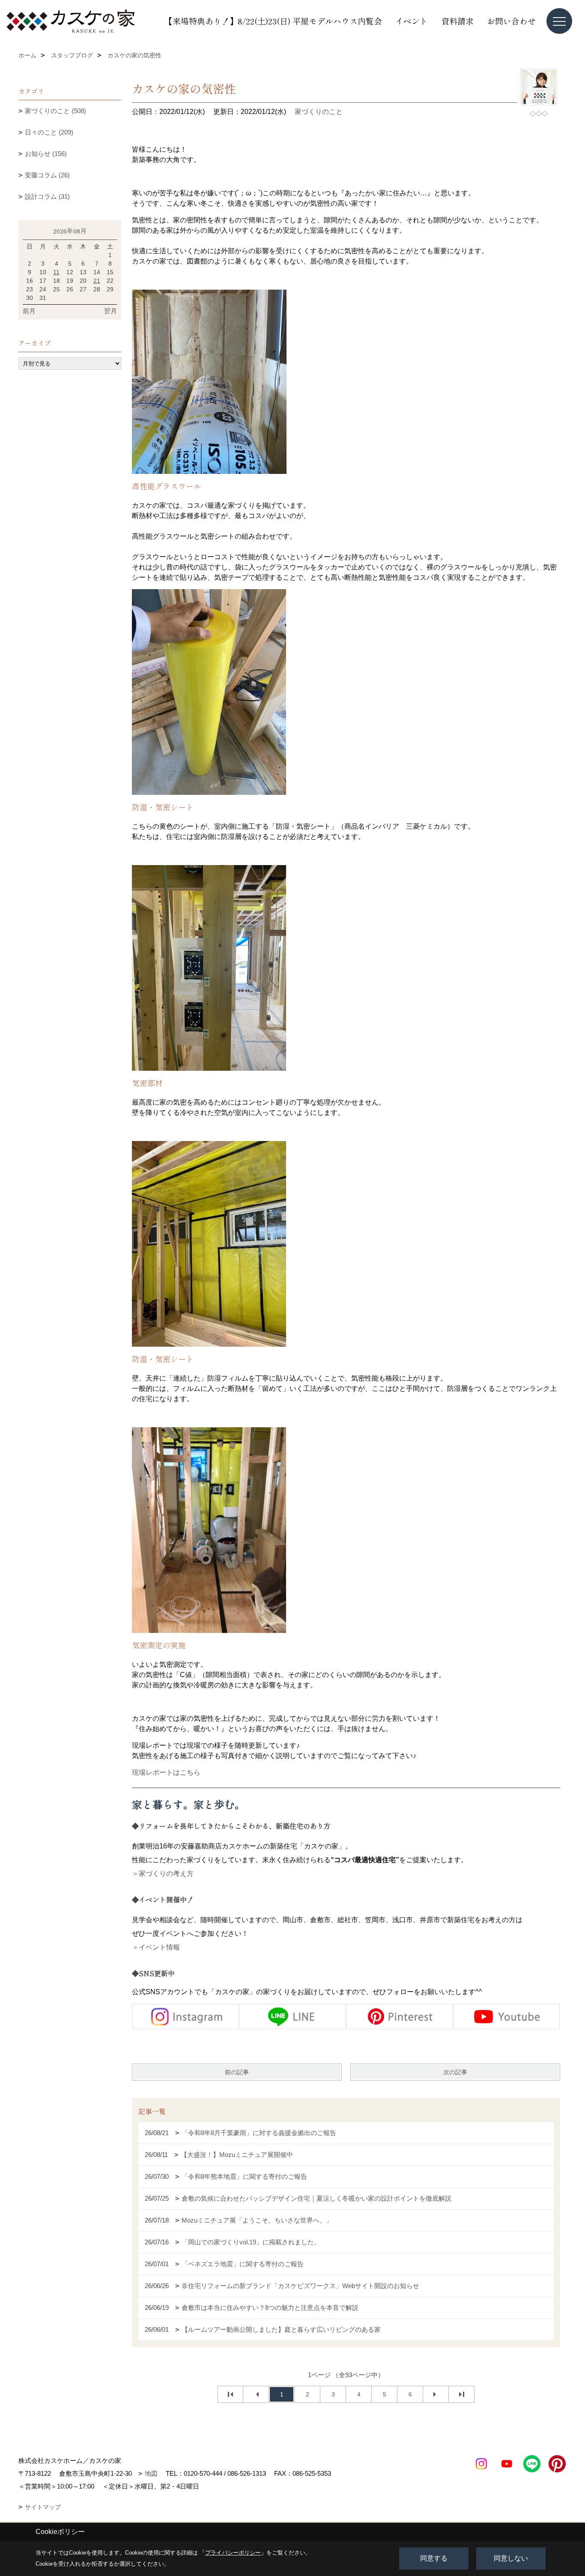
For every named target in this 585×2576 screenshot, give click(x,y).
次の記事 (455, 2072)
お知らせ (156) (46, 154)
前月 (29, 311)
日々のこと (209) (49, 132)
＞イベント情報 (156, 1947)
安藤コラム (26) (47, 175)
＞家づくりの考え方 (163, 1874)
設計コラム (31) (47, 196)
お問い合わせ (511, 21)
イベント (412, 21)
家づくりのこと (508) (55, 111)
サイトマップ (43, 2507)
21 (97, 281)
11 (56, 272)
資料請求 (457, 21)
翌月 (110, 311)
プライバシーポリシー (233, 2553)
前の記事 (237, 2072)
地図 (151, 2473)
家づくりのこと (319, 112)
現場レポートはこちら (166, 1772)
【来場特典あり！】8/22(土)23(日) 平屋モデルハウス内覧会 (273, 21)
